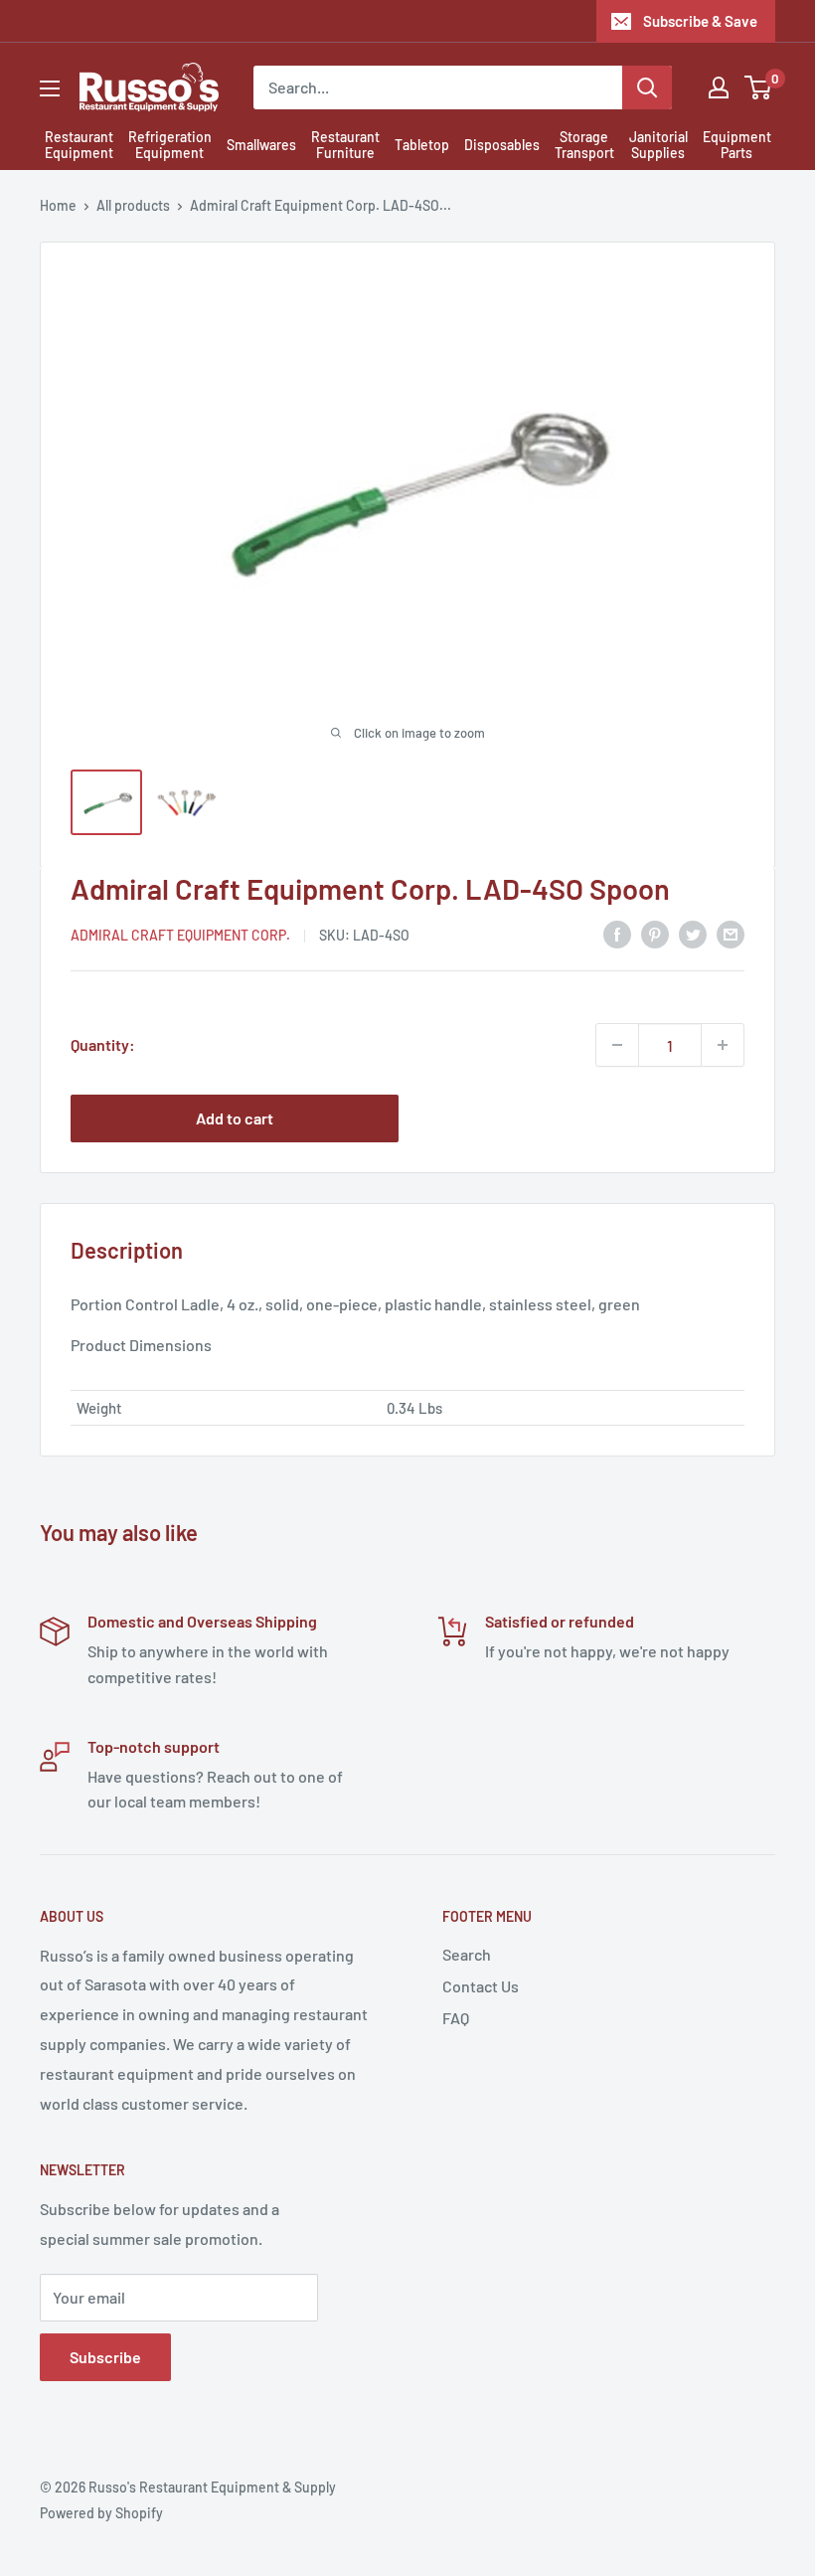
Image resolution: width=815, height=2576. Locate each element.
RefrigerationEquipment (170, 145)
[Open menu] (50, 88)
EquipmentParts (737, 145)
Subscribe (105, 2357)
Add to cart (235, 1118)
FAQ (456, 2018)
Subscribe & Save (700, 21)
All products (133, 205)
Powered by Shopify (101, 2513)
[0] (759, 87)
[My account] (719, 87)
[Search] (647, 87)
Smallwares (261, 145)
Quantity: (103, 1044)
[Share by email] (731, 933)
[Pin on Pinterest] (655, 933)
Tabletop (422, 145)
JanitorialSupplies (658, 145)
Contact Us (481, 1986)
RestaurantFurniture (345, 145)
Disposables (502, 145)
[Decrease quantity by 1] (617, 1045)
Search (467, 1954)
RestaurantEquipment (79, 145)
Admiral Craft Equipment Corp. (180, 935)
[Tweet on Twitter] (693, 933)
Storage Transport (584, 145)
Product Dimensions (141, 1345)
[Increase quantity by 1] (723, 1045)
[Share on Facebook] (617, 933)
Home (58, 205)
